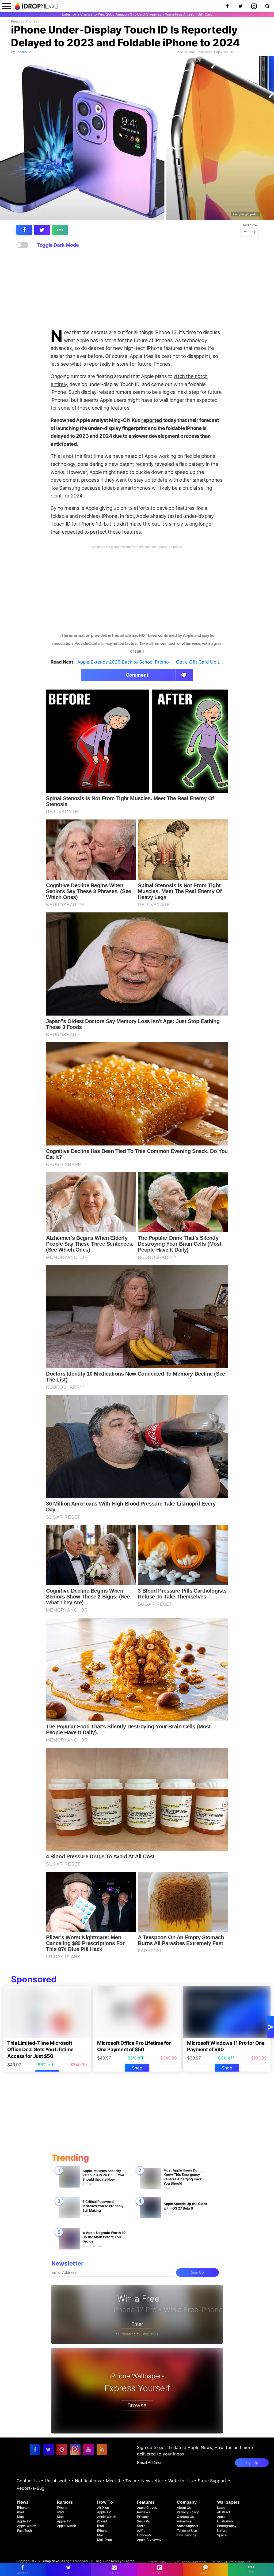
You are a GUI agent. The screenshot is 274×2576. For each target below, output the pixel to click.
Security (143, 2521)
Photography (227, 2526)
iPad (21, 2512)
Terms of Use (187, 2531)
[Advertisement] (137, 289)
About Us (184, 2508)
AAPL (141, 2531)
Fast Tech (24, 2531)
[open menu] (7, 6)
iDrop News (51, 2561)
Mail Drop (104, 2540)
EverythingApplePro (246, 214)
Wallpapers (228, 2502)
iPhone (30, 21)
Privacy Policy (188, 2512)
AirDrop (103, 2508)
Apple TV (24, 2521)
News (23, 2502)
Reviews (143, 2512)
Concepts (144, 2535)
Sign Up (197, 2272)
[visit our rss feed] (102, 2450)
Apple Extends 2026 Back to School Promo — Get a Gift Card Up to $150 (156, 662)
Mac (20, 2517)
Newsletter (152, 2481)
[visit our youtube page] (89, 2450)
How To (105, 2502)
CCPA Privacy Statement (189, 2562)
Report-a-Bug (31, 2488)
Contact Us (28, 2481)
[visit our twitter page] (48, 2450)
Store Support (212, 2481)
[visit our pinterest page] (62, 2450)
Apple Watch (27, 2526)
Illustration (225, 2521)
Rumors (17, 21)
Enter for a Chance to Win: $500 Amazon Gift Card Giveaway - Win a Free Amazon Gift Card (137, 14)
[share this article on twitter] (42, 230)
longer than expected (193, 400)
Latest (222, 2508)
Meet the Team (121, 2481)
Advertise (184, 2521)
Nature (222, 2531)
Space (222, 2535)
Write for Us (180, 2481)
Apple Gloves (147, 2508)
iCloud (102, 2521)
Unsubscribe (57, 2481)
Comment (156, 675)
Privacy (143, 2517)
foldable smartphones (126, 488)
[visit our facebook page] (35, 2450)
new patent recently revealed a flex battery (157, 464)
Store (141, 2526)
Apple (221, 2517)
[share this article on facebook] (24, 230)
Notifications (88, 2481)
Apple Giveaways (150, 2540)
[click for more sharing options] (60, 230)
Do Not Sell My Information (231, 2562)
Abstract (224, 2512)
